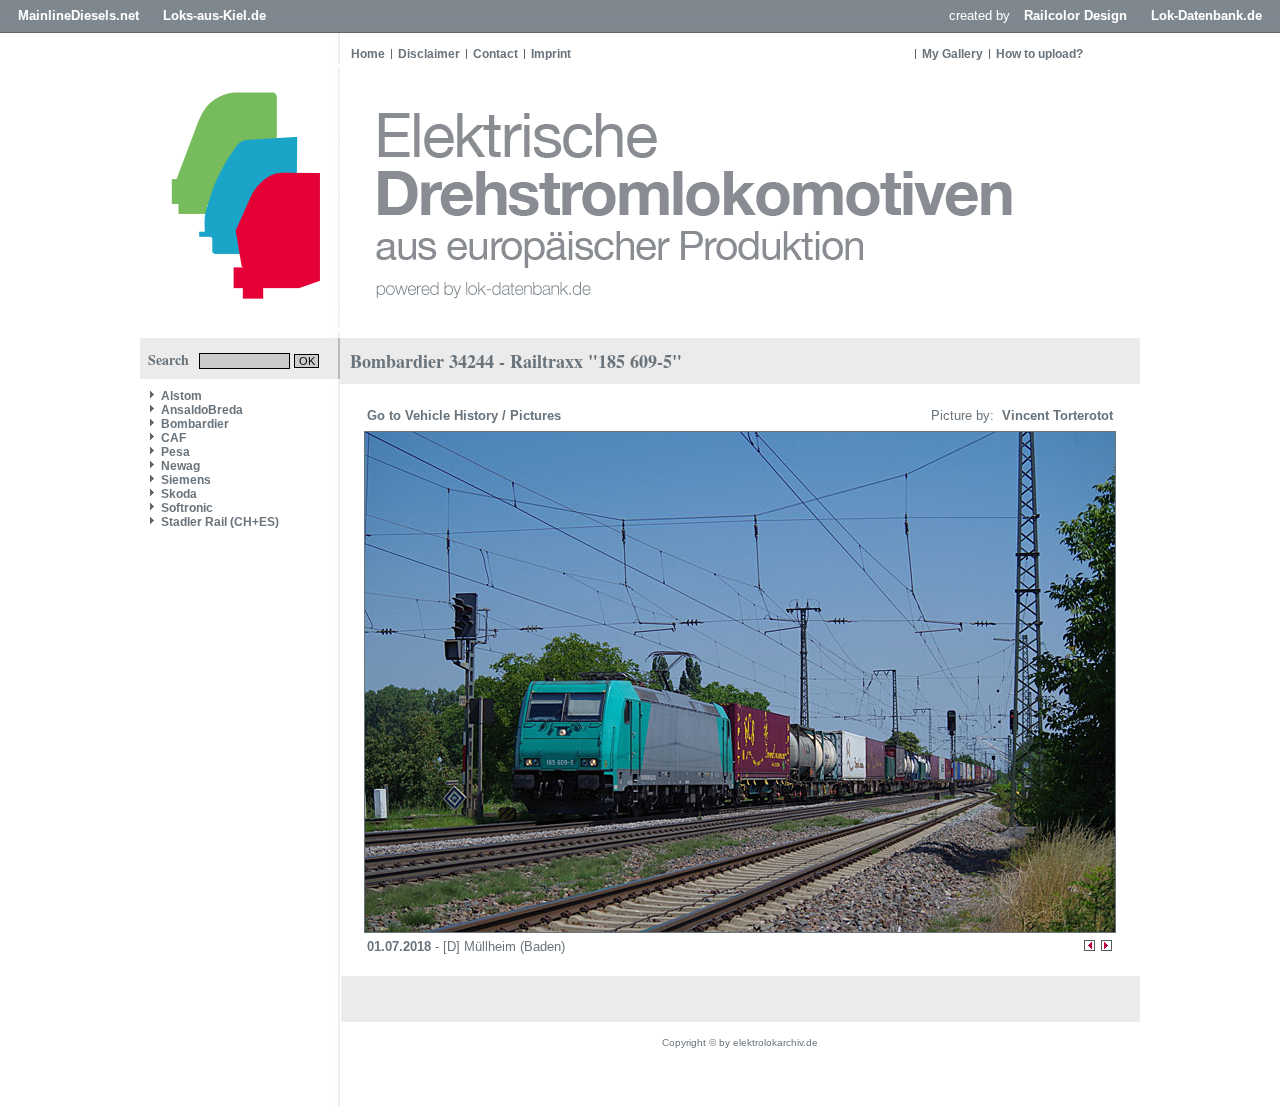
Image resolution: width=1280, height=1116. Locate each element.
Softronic (187, 508)
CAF (173, 438)
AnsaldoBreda (202, 410)
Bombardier (195, 424)
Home (368, 54)
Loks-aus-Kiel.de (214, 15)
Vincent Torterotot (1055, 415)
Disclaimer (429, 54)
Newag (180, 466)
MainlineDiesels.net (78, 15)
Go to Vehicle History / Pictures (466, 415)
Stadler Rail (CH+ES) (220, 522)
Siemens (186, 480)
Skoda (179, 494)
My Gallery (952, 54)
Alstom (181, 396)
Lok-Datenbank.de (1206, 15)
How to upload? (1039, 54)
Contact (495, 54)
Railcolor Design (1075, 15)
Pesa (175, 452)
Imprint (551, 54)
